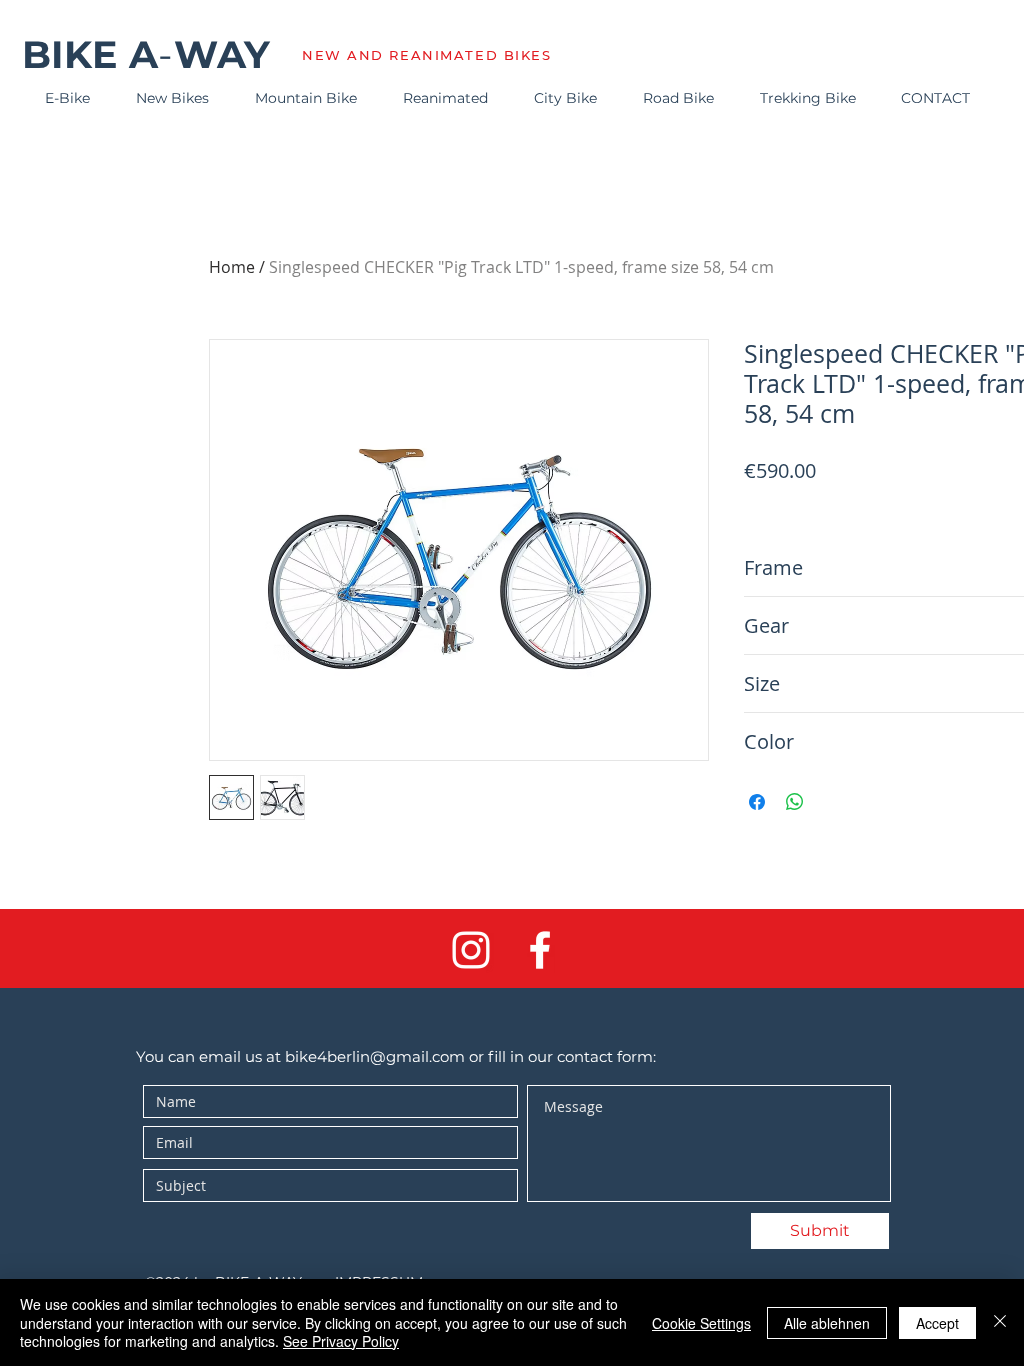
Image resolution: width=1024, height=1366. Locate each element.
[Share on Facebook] (757, 802)
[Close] (1000, 1322)
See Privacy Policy (341, 1341)
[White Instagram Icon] (471, 950)
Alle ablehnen (827, 1323)
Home (232, 267)
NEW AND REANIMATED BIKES (426, 55)
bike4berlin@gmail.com (375, 1056)
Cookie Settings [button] (701, 1323)
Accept (937, 1323)
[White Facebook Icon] (540, 950)
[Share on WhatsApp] (795, 802)
